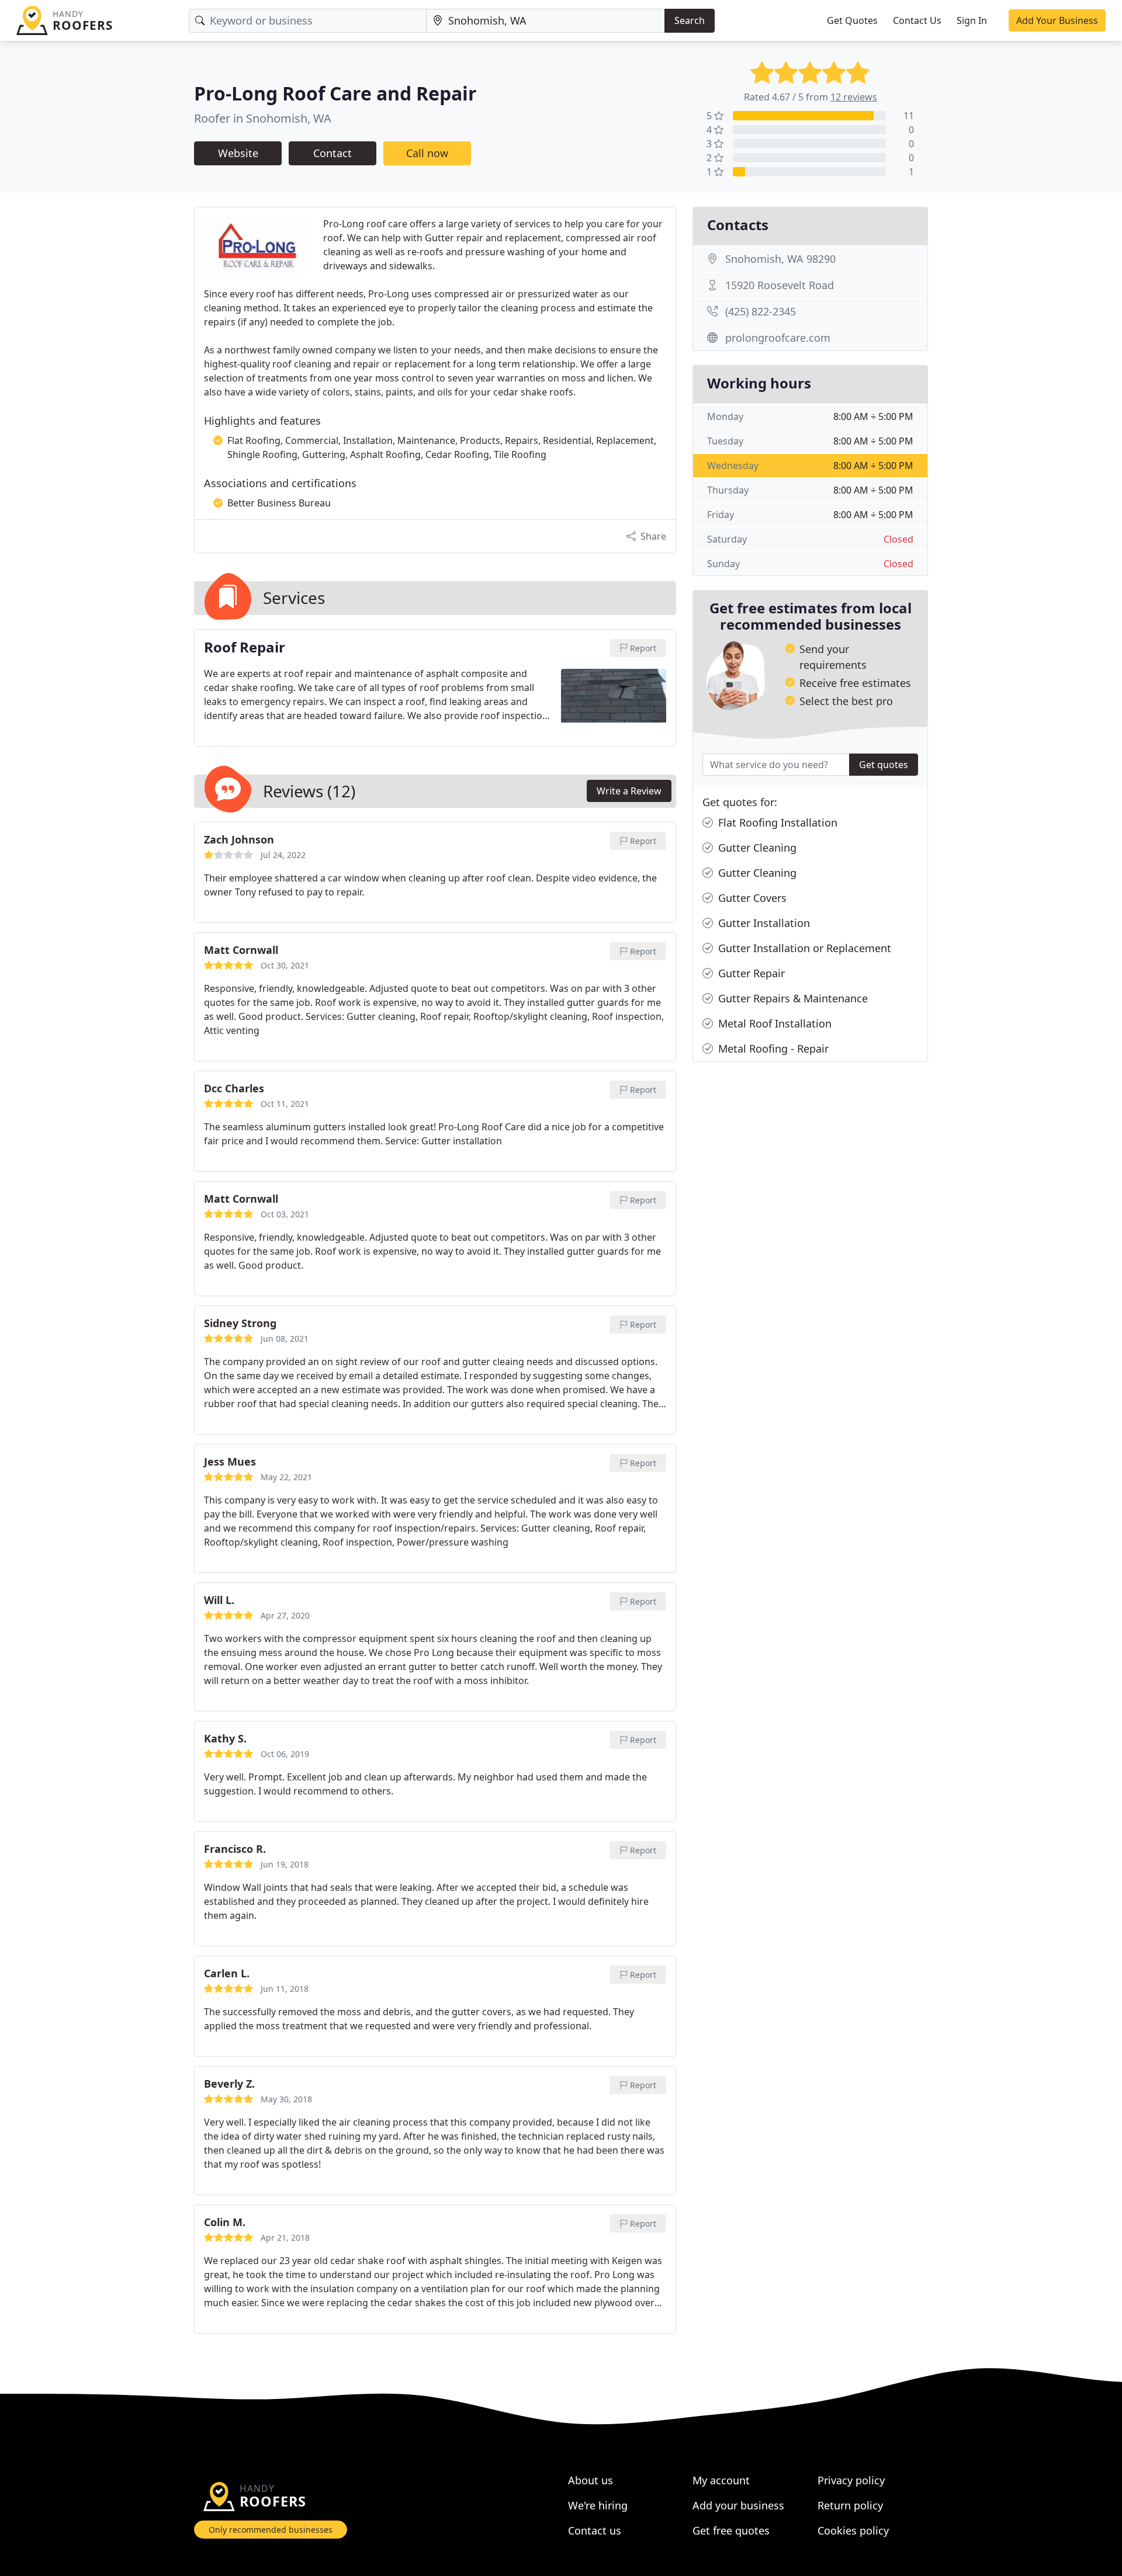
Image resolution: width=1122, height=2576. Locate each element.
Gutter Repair (750, 973)
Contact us (595, 2530)
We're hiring (598, 2505)
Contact (333, 153)
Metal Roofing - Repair (772, 1049)
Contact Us (917, 20)
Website (238, 153)
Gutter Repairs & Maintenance (792, 998)
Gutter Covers (751, 898)
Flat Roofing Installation (776, 822)
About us (591, 2480)
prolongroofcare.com (778, 338)
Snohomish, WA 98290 (780, 259)
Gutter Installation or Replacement (803, 948)
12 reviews (854, 97)
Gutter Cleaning (756, 848)
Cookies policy (853, 2530)
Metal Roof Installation (773, 1023)
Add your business (738, 2505)
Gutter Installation (763, 923)
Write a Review (629, 791)
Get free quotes (731, 2530)
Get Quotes (852, 20)
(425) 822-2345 (761, 311)
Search (690, 20)
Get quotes (884, 765)
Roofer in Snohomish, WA (263, 118)
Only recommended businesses (271, 2530)
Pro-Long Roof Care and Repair (335, 93)
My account (721, 2480)
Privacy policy (851, 2480)
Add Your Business (1057, 20)
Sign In (972, 20)
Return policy (850, 2505)
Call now (427, 153)
